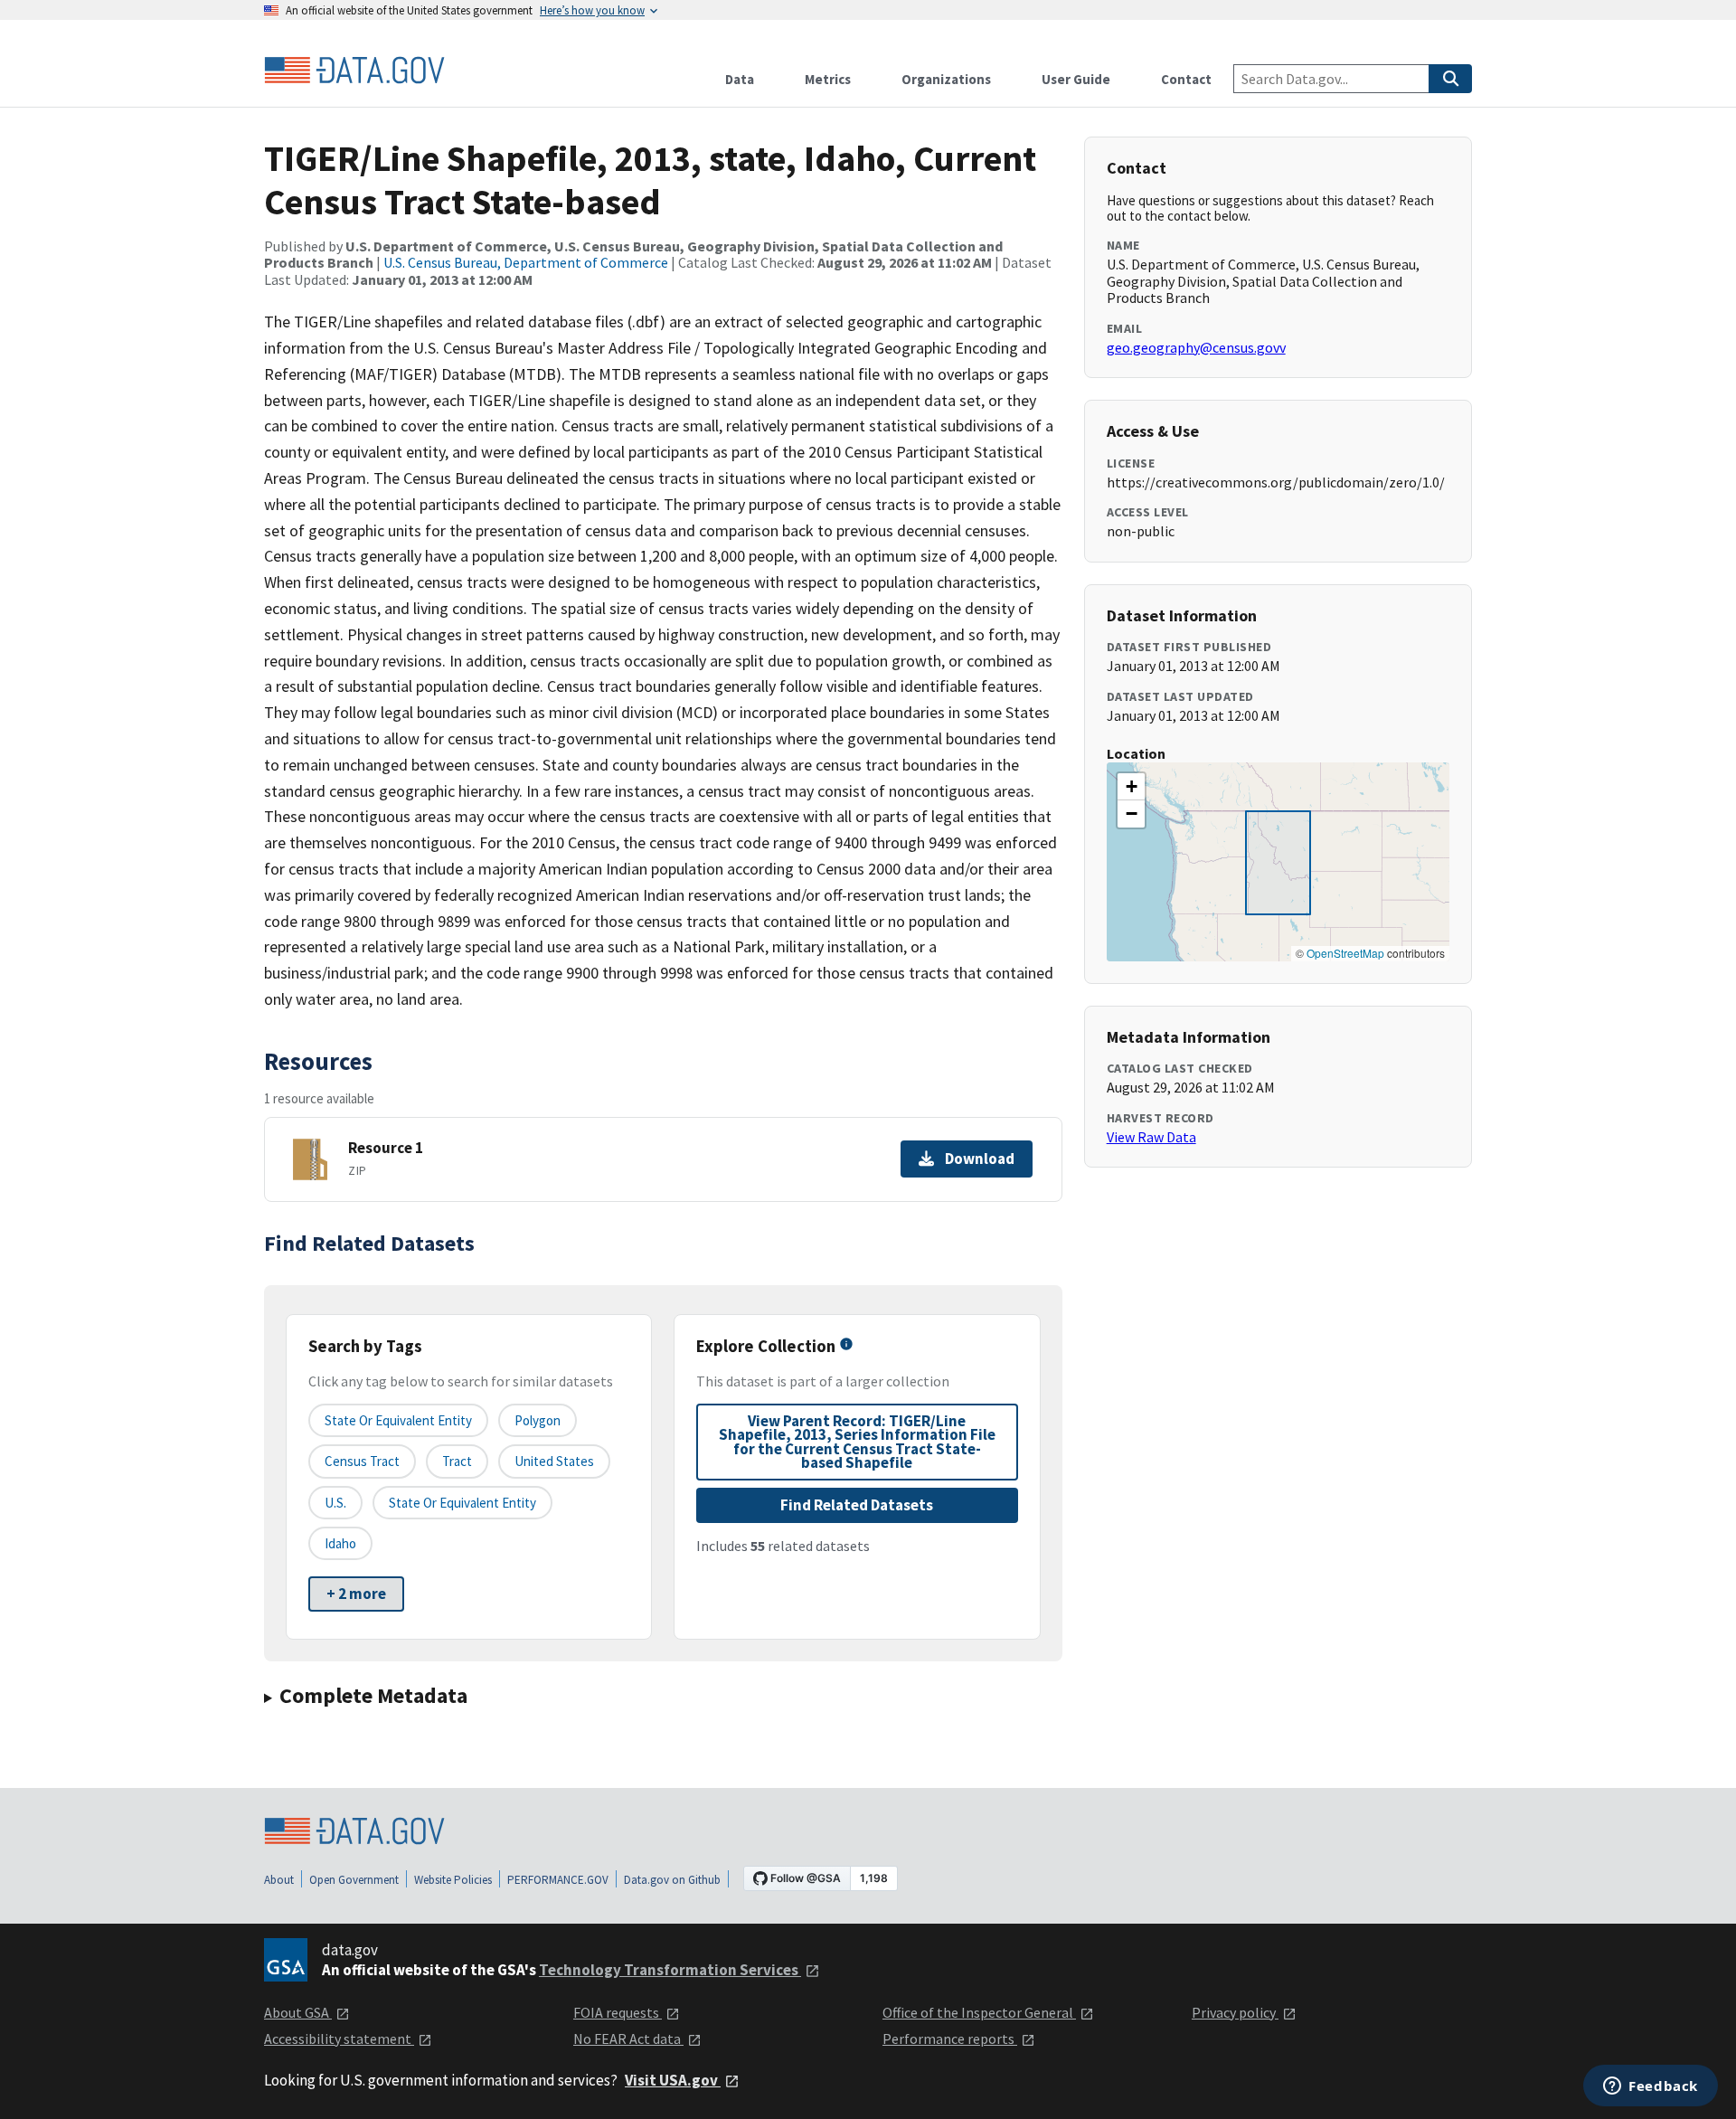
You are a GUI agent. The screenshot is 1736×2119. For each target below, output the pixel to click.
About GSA (298, 2012)
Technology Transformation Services (670, 1970)
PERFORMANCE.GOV (558, 1880)
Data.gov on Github (672, 1880)
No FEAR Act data (628, 2039)
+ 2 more (356, 1594)
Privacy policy (1235, 2012)
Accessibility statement (339, 2039)
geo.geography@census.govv (1196, 347)
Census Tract (362, 1461)
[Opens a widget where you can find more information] (1651, 2087)
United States (554, 1461)
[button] (1131, 787)
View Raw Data (1151, 1137)
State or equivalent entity (398, 1420)
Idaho (340, 1543)
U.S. (335, 1503)
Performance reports (950, 2039)
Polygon (538, 1420)
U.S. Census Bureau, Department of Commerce (526, 262)
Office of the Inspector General (979, 2012)
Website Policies (453, 1880)
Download (980, 1159)
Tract (457, 1461)
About (279, 1880)
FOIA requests (618, 2012)
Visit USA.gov (673, 2080)
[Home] (354, 71)
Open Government (354, 1880)
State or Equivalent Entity (462, 1503)
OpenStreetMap (1345, 953)
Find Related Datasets (857, 1505)
